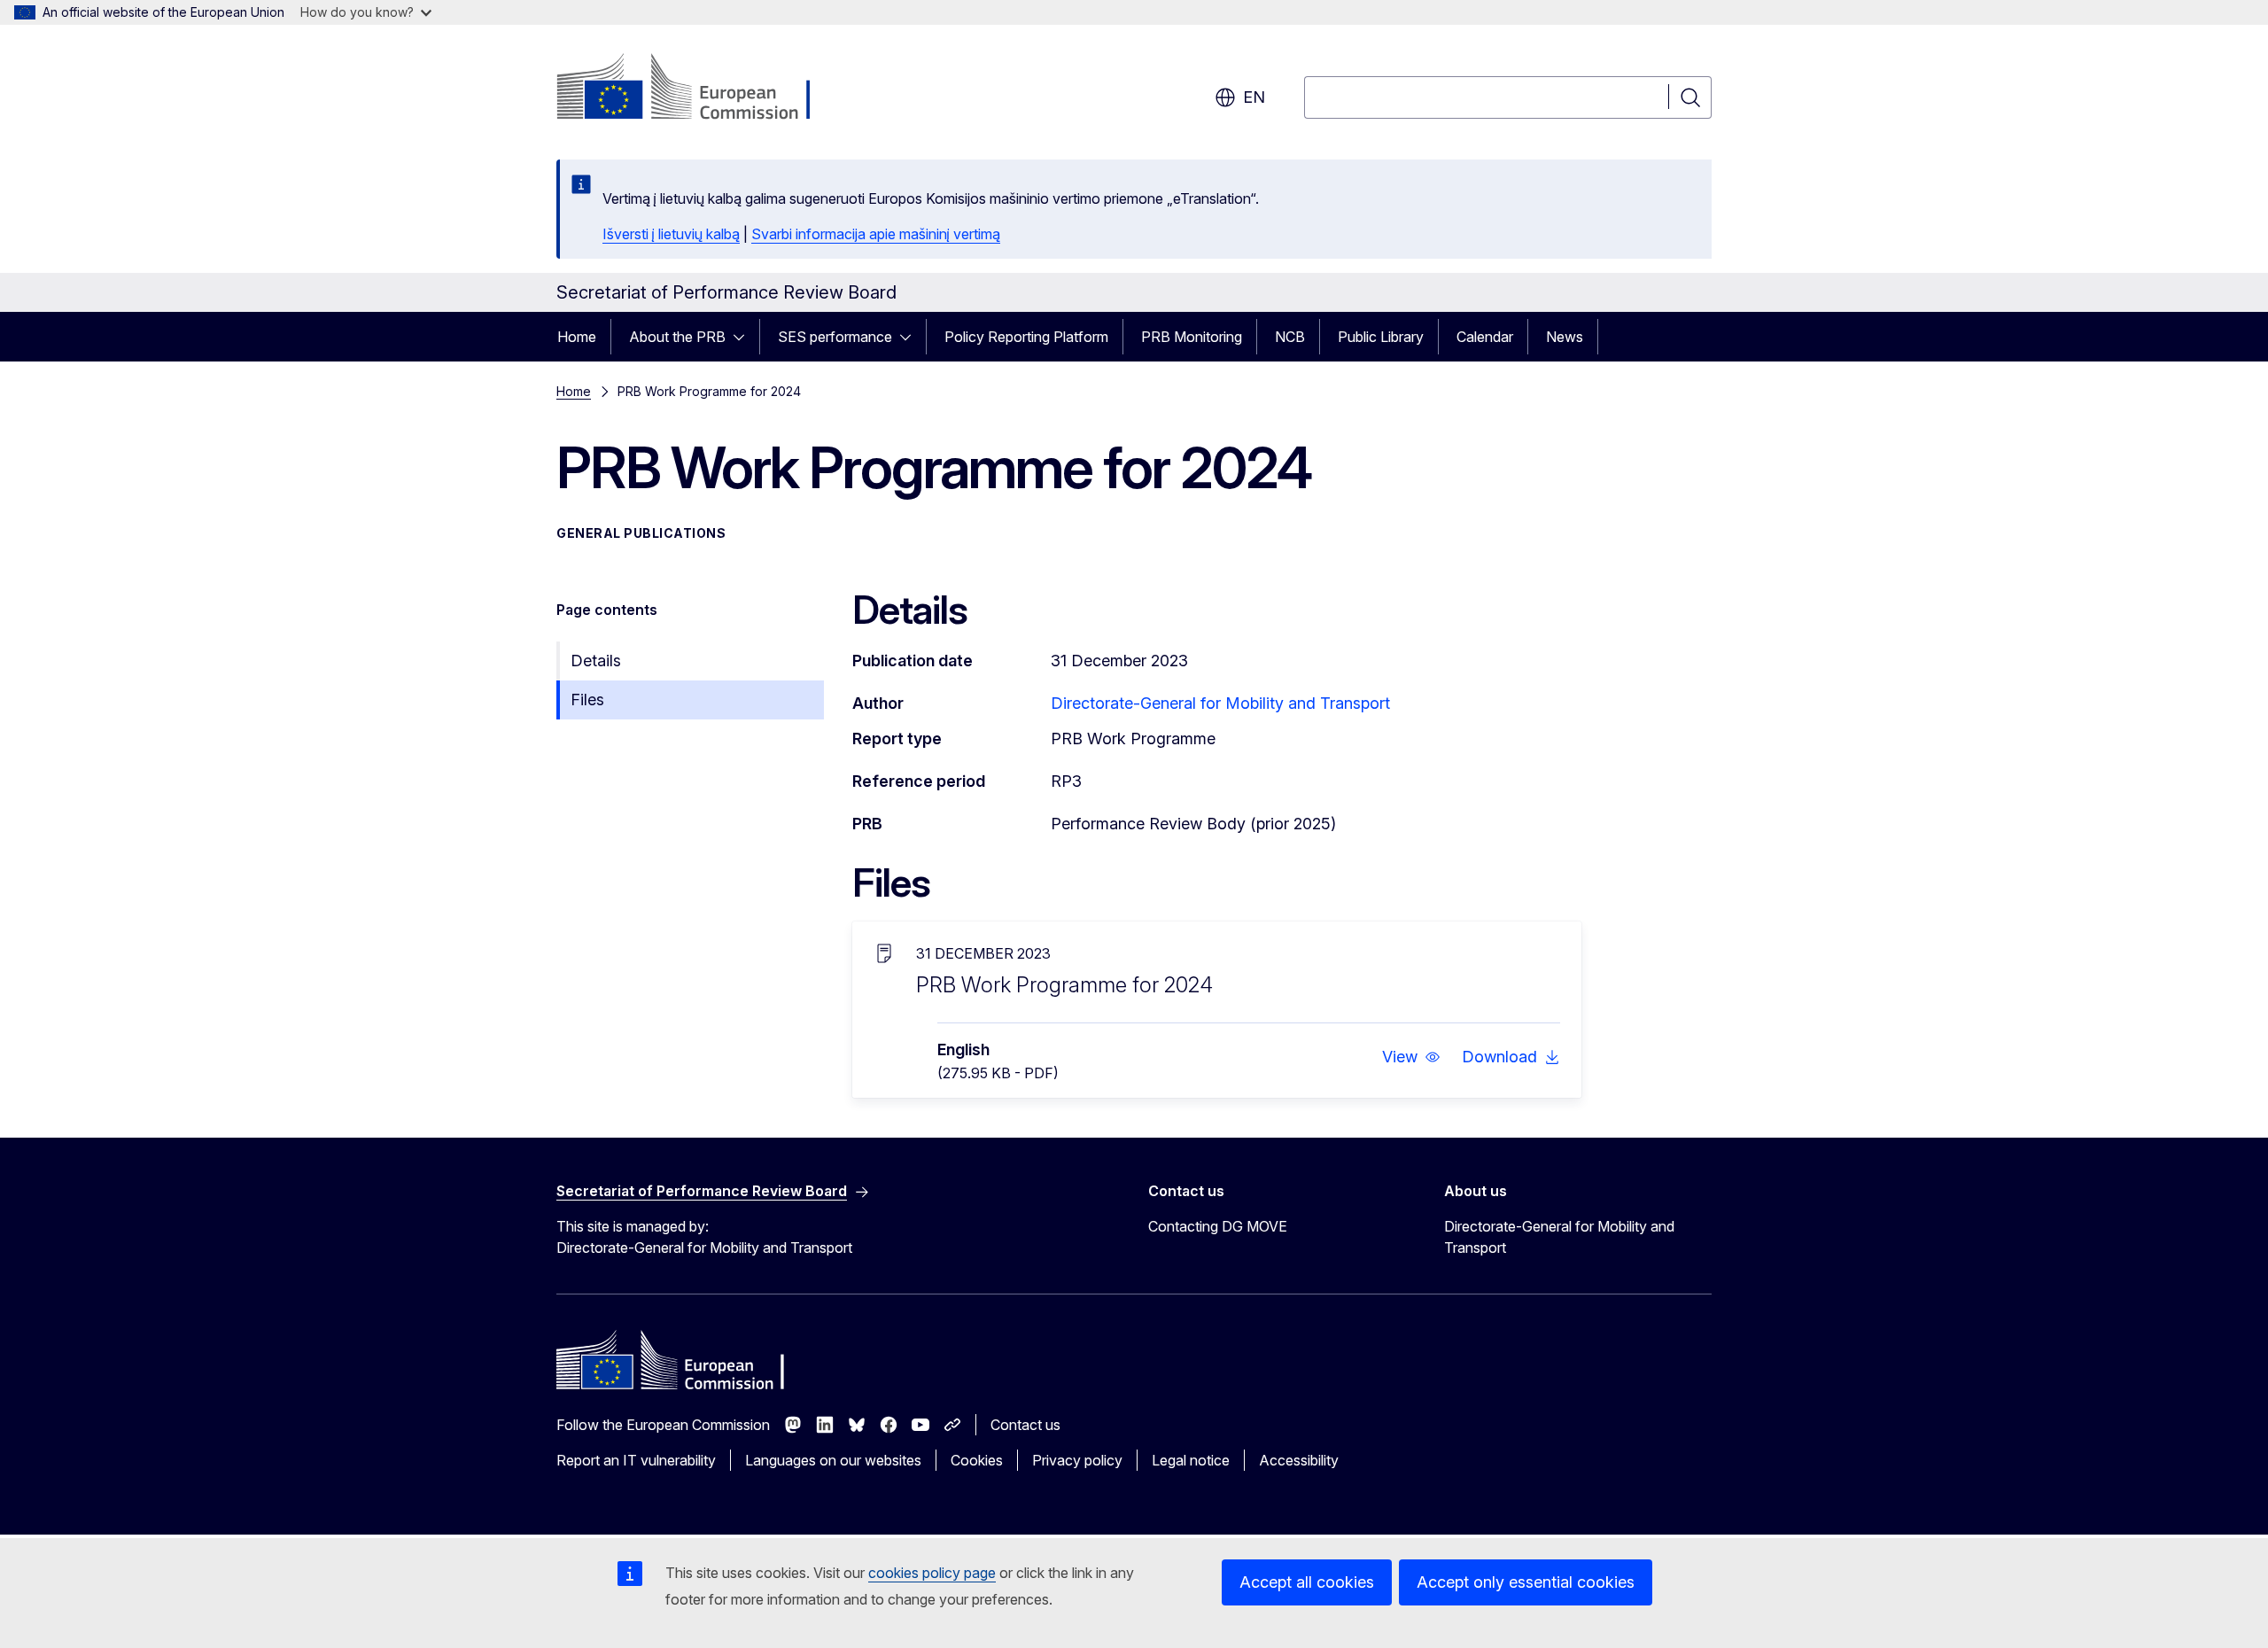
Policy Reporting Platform (1026, 337)
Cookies (977, 1460)
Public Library (1381, 337)
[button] (1411, 1057)
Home (577, 337)
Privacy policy (1077, 1460)
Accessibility (1299, 1460)
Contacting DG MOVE (1218, 1226)
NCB (1290, 337)
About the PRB (677, 337)
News (1565, 337)
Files (587, 700)
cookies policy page (932, 1573)
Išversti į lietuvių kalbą (671, 234)
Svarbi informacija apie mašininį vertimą (876, 234)
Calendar (1485, 337)
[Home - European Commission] (699, 89)
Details (596, 661)
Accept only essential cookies (1526, 1582)
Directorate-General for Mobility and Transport (1220, 703)
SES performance (835, 337)
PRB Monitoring (1192, 337)
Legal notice (1191, 1460)
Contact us (1025, 1425)
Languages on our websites (833, 1460)
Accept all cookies (1307, 1582)
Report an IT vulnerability (636, 1460)
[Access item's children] (744, 337)
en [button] (1254, 97)
